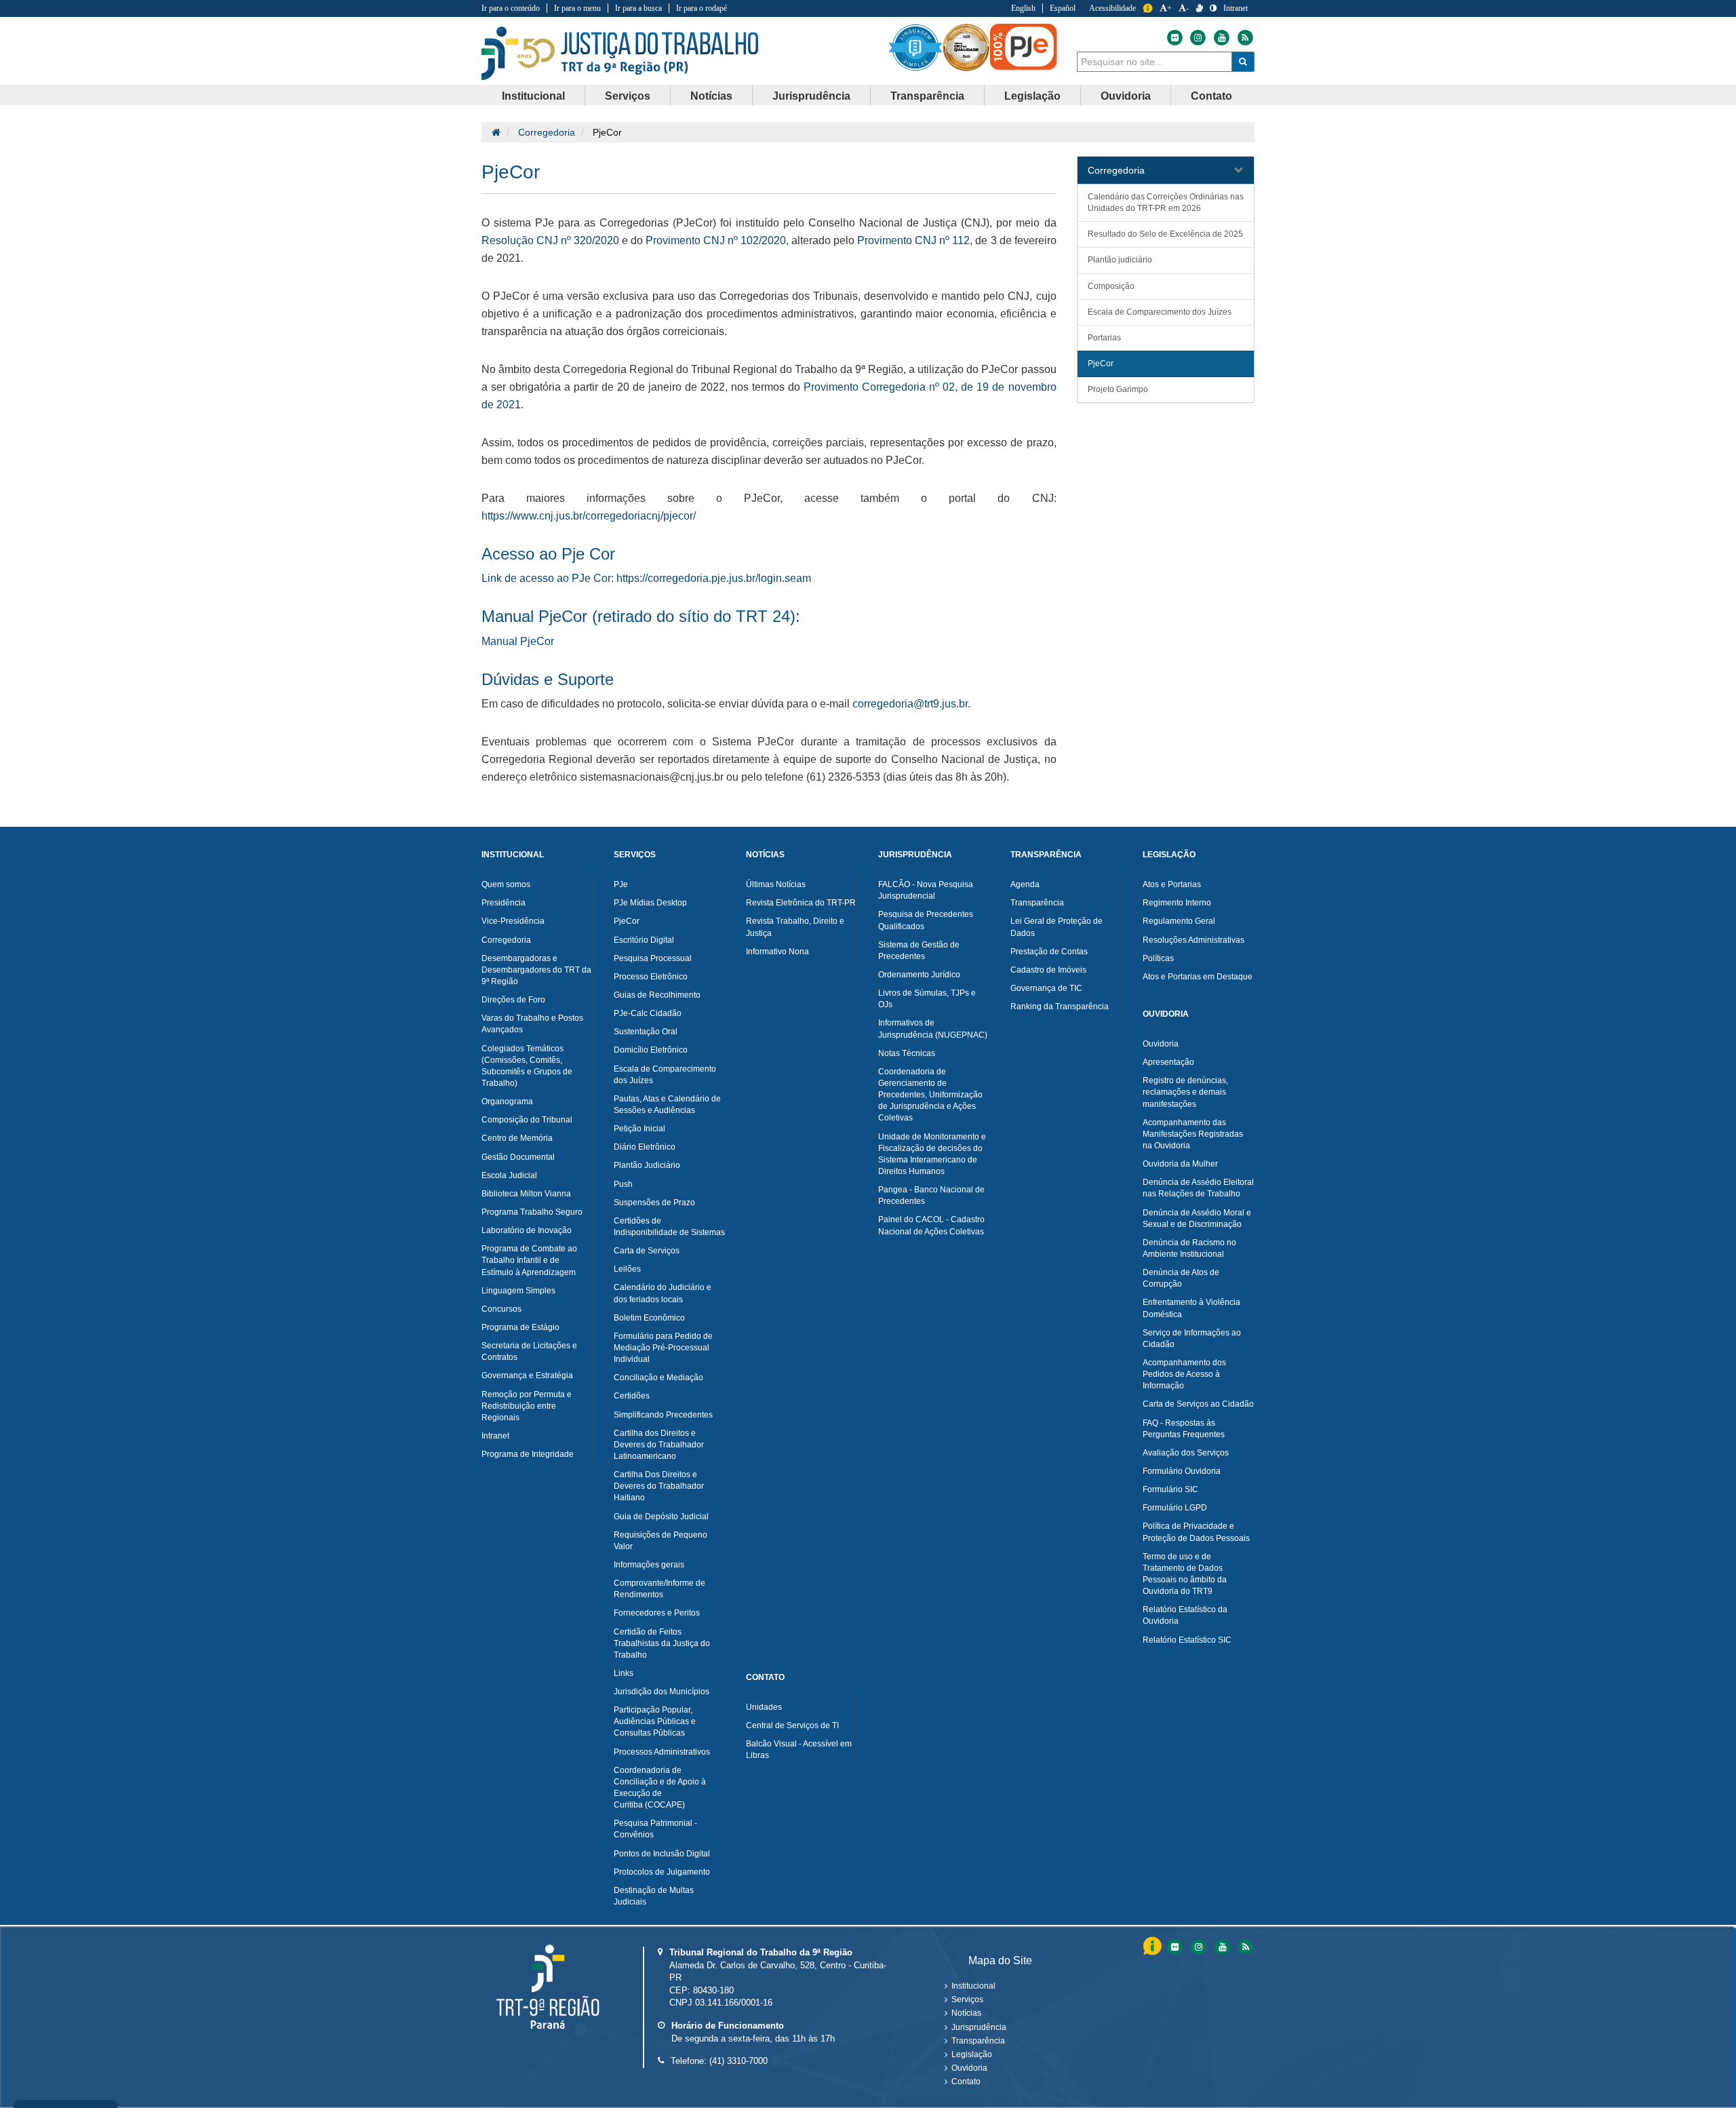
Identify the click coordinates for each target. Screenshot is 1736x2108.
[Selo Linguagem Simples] (915, 47)
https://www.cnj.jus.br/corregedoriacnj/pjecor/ (589, 516)
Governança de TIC (1046, 988)
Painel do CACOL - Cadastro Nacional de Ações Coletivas (931, 1225)
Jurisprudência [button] (811, 96)
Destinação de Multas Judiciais (654, 1896)
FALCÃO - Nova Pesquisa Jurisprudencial (926, 890)
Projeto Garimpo (1118, 389)
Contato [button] (1211, 96)
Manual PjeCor (518, 641)
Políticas (1158, 958)
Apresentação (1168, 1062)
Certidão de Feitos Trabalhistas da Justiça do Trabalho (662, 1643)
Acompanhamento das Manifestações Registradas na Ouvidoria (1193, 1134)
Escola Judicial (509, 1175)
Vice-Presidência (513, 921)
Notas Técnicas (907, 1053)
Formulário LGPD (1175, 1508)
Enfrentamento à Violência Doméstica (1191, 1308)
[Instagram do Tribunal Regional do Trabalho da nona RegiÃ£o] (1198, 1947)
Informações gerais (649, 1565)
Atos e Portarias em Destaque (1198, 977)
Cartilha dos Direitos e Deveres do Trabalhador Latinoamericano (659, 1445)
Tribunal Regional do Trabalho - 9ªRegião (620, 54)
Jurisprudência (979, 2027)
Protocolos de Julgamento (662, 1872)
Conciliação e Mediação (658, 1378)
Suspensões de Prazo (654, 1203)
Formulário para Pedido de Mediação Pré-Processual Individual (663, 1348)
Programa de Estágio (520, 1327)
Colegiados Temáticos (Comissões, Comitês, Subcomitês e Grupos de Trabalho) (527, 1066)
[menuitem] (534, 96)
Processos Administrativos (662, 1752)
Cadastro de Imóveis (1048, 970)
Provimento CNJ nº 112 (913, 240)
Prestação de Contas (1049, 952)
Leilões (627, 1269)
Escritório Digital (644, 940)
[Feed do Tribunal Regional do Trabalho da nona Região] (1244, 38)
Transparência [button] (927, 96)
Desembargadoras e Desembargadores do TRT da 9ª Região (536, 970)
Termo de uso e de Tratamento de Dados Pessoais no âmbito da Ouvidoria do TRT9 (1185, 1574)
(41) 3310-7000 (738, 2061)
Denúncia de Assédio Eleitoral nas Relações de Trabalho (1198, 1188)
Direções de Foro (513, 1000)
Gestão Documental (518, 1157)
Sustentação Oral (646, 1032)
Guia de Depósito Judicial (661, 1517)
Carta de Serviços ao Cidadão (1198, 1404)
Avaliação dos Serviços (1186, 1453)
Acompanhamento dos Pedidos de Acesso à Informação (1184, 1374)
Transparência (1037, 903)
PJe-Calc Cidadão (648, 1013)
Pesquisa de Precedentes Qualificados (926, 920)
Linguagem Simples (518, 1291)
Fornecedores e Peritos (657, 1613)
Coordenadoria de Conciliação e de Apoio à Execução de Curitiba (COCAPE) (660, 1788)
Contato (966, 2082)
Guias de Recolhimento (657, 995)
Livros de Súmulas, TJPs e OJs (927, 999)
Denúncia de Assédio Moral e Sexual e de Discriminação (1197, 1218)
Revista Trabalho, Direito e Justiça (795, 927)
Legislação (972, 2054)
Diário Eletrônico (645, 1147)
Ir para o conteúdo (511, 8)
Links (624, 1673)
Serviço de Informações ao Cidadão (1192, 1339)
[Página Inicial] (496, 132)
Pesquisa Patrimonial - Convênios (655, 1829)
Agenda (1025, 884)
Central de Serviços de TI (792, 1725)
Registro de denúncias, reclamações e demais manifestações (1185, 1092)
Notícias (966, 2013)
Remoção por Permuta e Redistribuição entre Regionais (527, 1406)
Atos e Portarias (1172, 884)
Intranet (1236, 8)
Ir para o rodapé (702, 8)
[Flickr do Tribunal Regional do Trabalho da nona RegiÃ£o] (1174, 1947)
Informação (1148, 8)
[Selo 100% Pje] (1024, 47)
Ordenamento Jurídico (919, 975)
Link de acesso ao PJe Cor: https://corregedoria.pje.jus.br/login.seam (646, 578)
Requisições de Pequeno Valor (660, 1541)
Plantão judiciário (1120, 260)
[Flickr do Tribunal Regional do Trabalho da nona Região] (1174, 38)
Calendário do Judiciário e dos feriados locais (663, 1293)
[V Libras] (1199, 8)
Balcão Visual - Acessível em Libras (799, 1750)
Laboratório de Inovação (527, 1230)
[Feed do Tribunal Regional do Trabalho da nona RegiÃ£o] (1244, 1947)
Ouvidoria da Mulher (1180, 1164)
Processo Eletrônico (651, 977)
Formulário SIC (1170, 1489)
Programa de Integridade (528, 1454)
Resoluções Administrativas (1193, 940)
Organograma (507, 1101)
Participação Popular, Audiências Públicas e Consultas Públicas (655, 1721)
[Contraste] (1213, 8)
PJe (621, 884)
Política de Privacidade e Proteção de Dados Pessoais (1196, 1532)
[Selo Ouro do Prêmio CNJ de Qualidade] (966, 47)
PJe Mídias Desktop (650, 903)
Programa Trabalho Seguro (532, 1212)
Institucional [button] (533, 96)
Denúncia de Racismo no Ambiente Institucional (1189, 1248)
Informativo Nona (777, 952)
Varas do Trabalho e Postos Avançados (532, 1024)
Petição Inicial (639, 1129)
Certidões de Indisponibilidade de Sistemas (669, 1227)
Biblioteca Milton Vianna (526, 1194)
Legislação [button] (1032, 96)
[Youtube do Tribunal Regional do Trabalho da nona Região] (1221, 38)
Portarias (1104, 338)
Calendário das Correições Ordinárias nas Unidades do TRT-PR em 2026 (1166, 202)
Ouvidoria (1161, 1044)
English (1023, 8)
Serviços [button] (628, 96)
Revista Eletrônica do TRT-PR (801, 903)
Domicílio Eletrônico (651, 1050)
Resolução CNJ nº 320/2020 (550, 240)
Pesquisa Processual (653, 958)
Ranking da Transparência (1060, 1007)
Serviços (967, 1999)
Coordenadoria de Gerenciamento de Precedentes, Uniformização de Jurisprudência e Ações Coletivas (930, 1095)
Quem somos (506, 884)
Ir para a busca (638, 8)
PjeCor (1101, 364)
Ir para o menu (577, 8)
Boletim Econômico (649, 1318)
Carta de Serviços (647, 1251)
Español (1063, 8)
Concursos (501, 1309)
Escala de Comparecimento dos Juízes (1160, 312)
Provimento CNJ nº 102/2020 (716, 240)
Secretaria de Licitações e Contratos (529, 1351)
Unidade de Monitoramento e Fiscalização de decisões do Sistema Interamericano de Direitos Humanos (932, 1154)
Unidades (764, 1707)
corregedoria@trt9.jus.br (910, 704)
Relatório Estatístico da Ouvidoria (1185, 1615)
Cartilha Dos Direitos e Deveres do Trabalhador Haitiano (659, 1486)
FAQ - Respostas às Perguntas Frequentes (1184, 1429)
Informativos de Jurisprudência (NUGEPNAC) (933, 1029)
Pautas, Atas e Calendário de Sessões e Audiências (667, 1105)
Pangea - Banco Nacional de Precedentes (931, 1195)
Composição (1111, 286)
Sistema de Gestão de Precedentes (919, 951)
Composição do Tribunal (527, 1120)
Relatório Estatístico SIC (1187, 1640)
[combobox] (1155, 62)
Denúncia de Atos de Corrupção (1181, 1278)
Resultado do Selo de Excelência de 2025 (1165, 234)
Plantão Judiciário (647, 1165)
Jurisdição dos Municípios (662, 1692)
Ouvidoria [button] (1126, 96)
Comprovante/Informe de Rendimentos (659, 1589)
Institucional (973, 1986)
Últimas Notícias (776, 884)
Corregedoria (547, 132)
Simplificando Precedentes (663, 1415)
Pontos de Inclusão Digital (662, 1854)
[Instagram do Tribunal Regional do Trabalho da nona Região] (1198, 38)
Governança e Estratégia (527, 1375)
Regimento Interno (1177, 903)
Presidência (504, 903)
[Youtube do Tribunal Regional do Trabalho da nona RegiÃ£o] (1222, 1947)
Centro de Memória (517, 1138)
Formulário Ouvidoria (1182, 1471)
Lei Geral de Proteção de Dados (1057, 927)
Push (623, 1184)
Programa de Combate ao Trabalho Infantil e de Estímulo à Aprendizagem (529, 1260)
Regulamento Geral (1179, 921)
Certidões (632, 1396)
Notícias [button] (711, 96)
